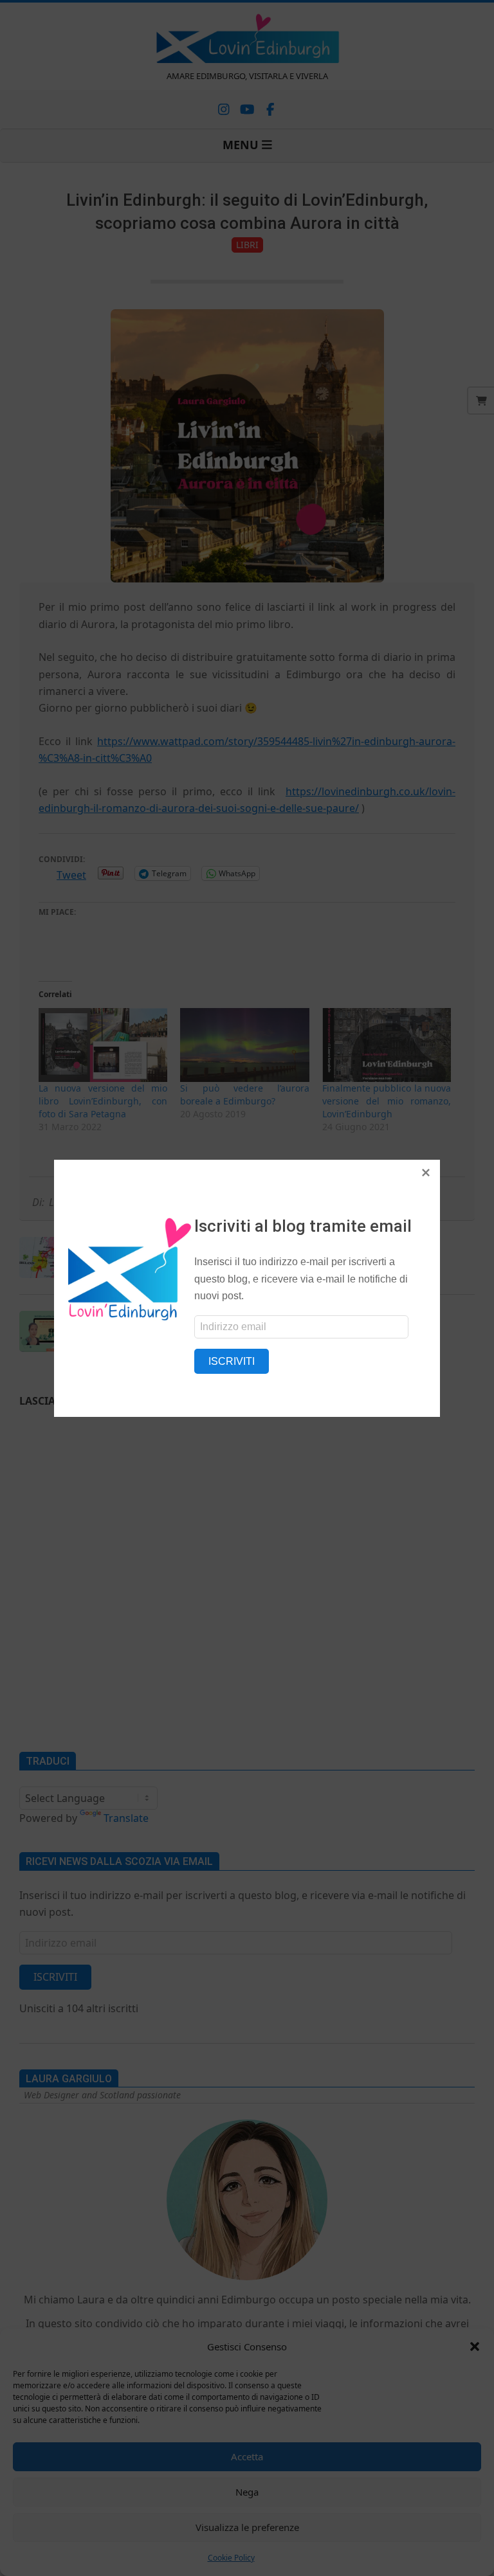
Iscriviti (232, 1361)
